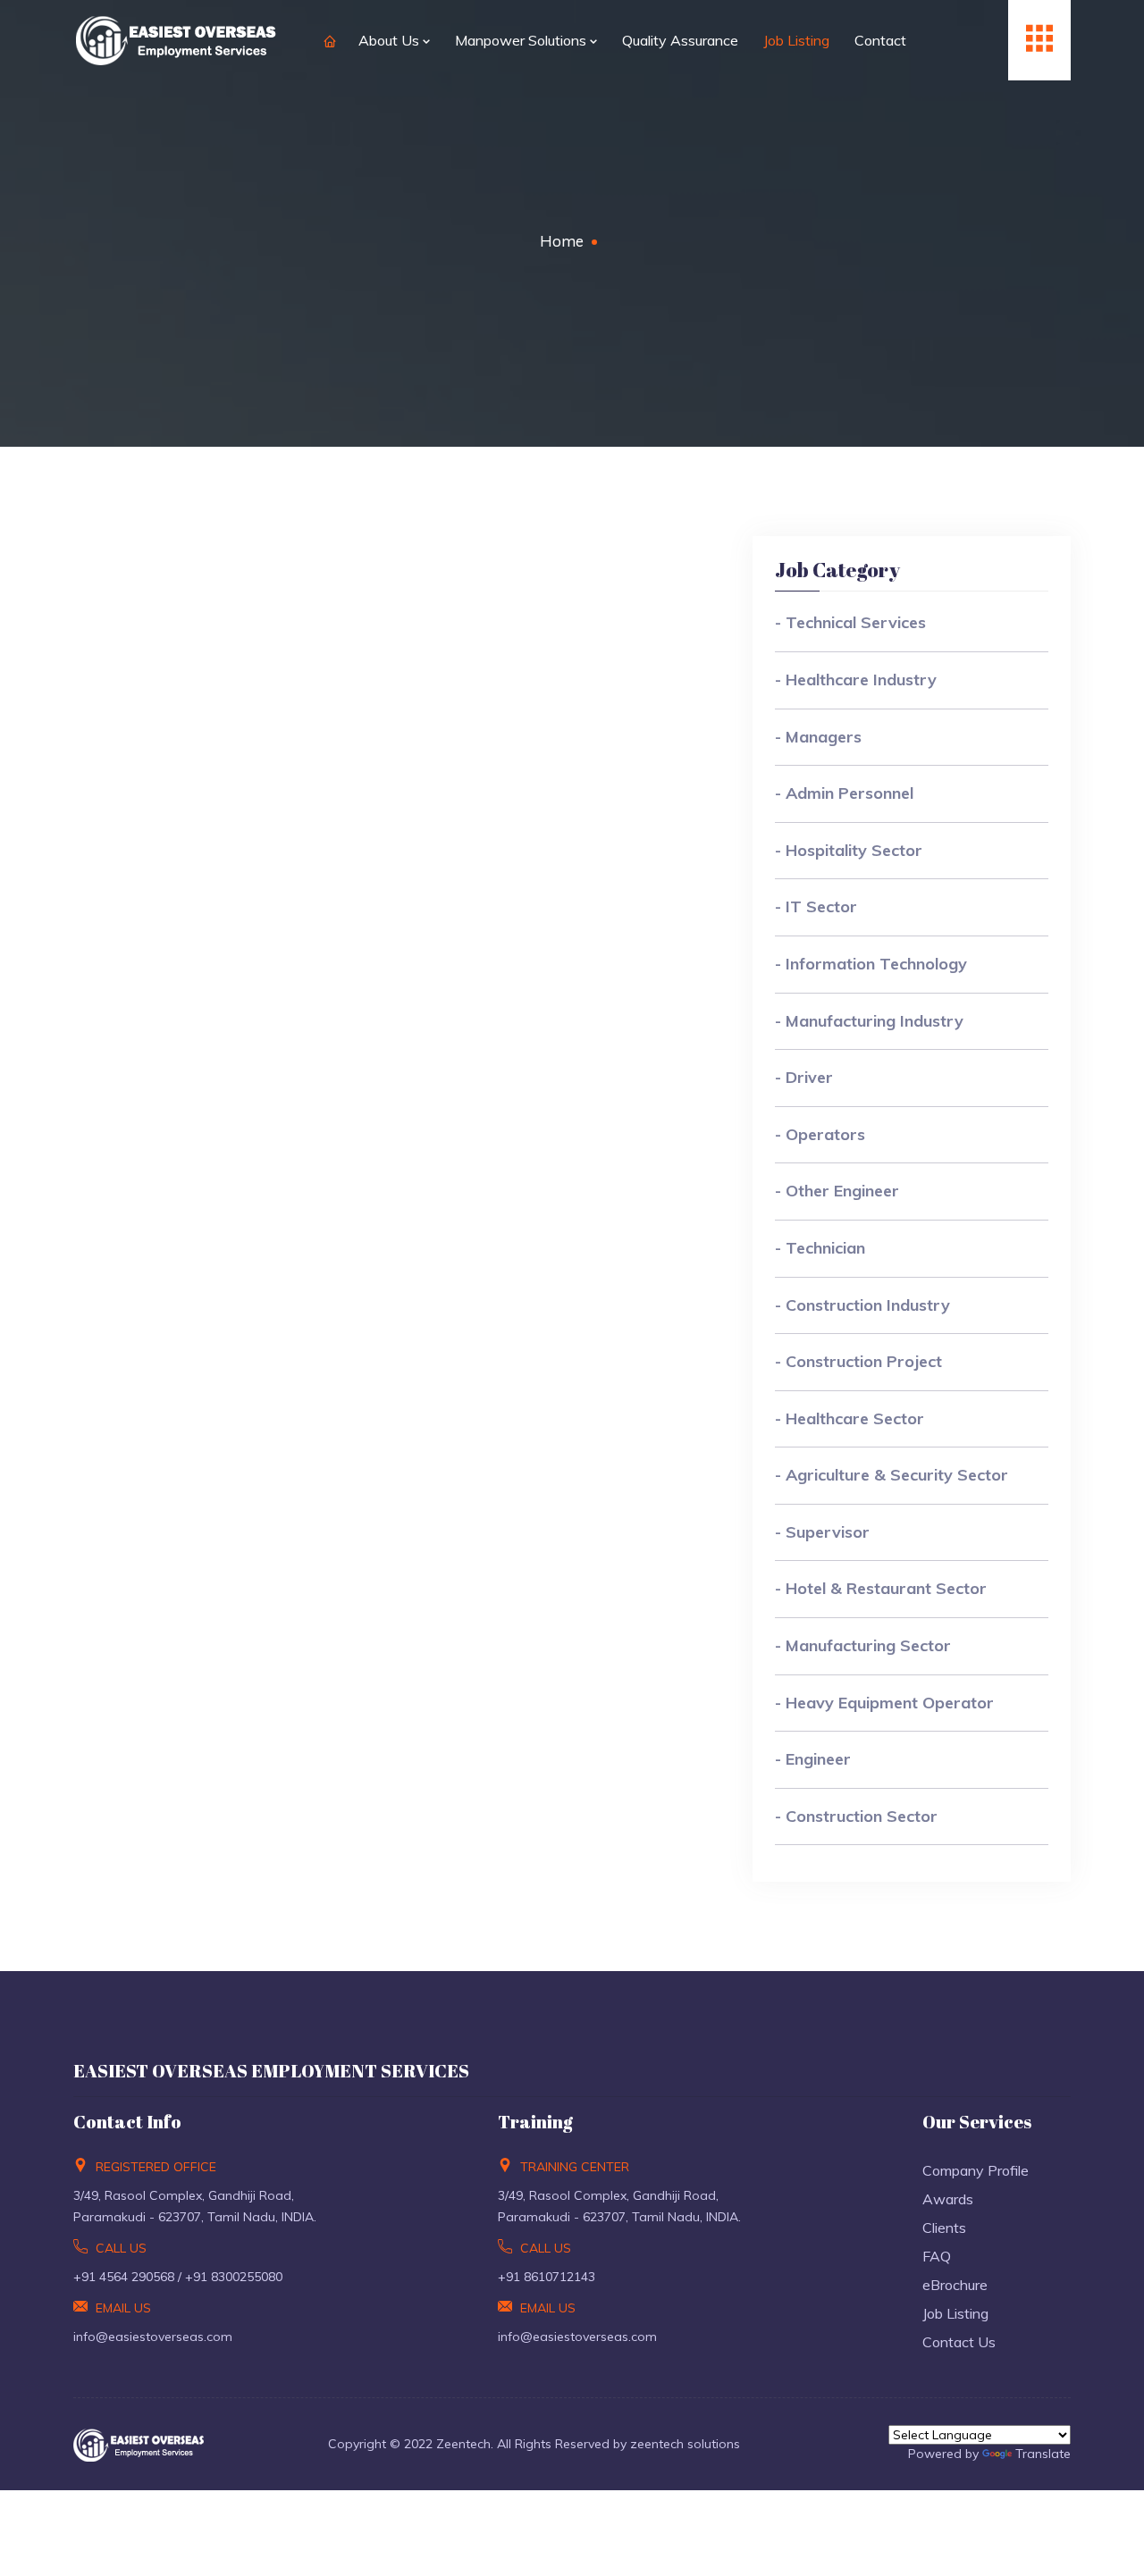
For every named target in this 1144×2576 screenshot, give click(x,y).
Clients (944, 2228)
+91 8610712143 (547, 2277)
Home (562, 241)
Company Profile (976, 2170)
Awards (948, 2199)
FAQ (937, 2256)
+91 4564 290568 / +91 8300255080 (178, 2277)
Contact (880, 40)
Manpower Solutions (522, 40)
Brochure (955, 2285)
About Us (391, 40)
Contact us (959, 2342)
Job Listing (796, 40)
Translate (1043, 2454)
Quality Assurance (680, 40)
